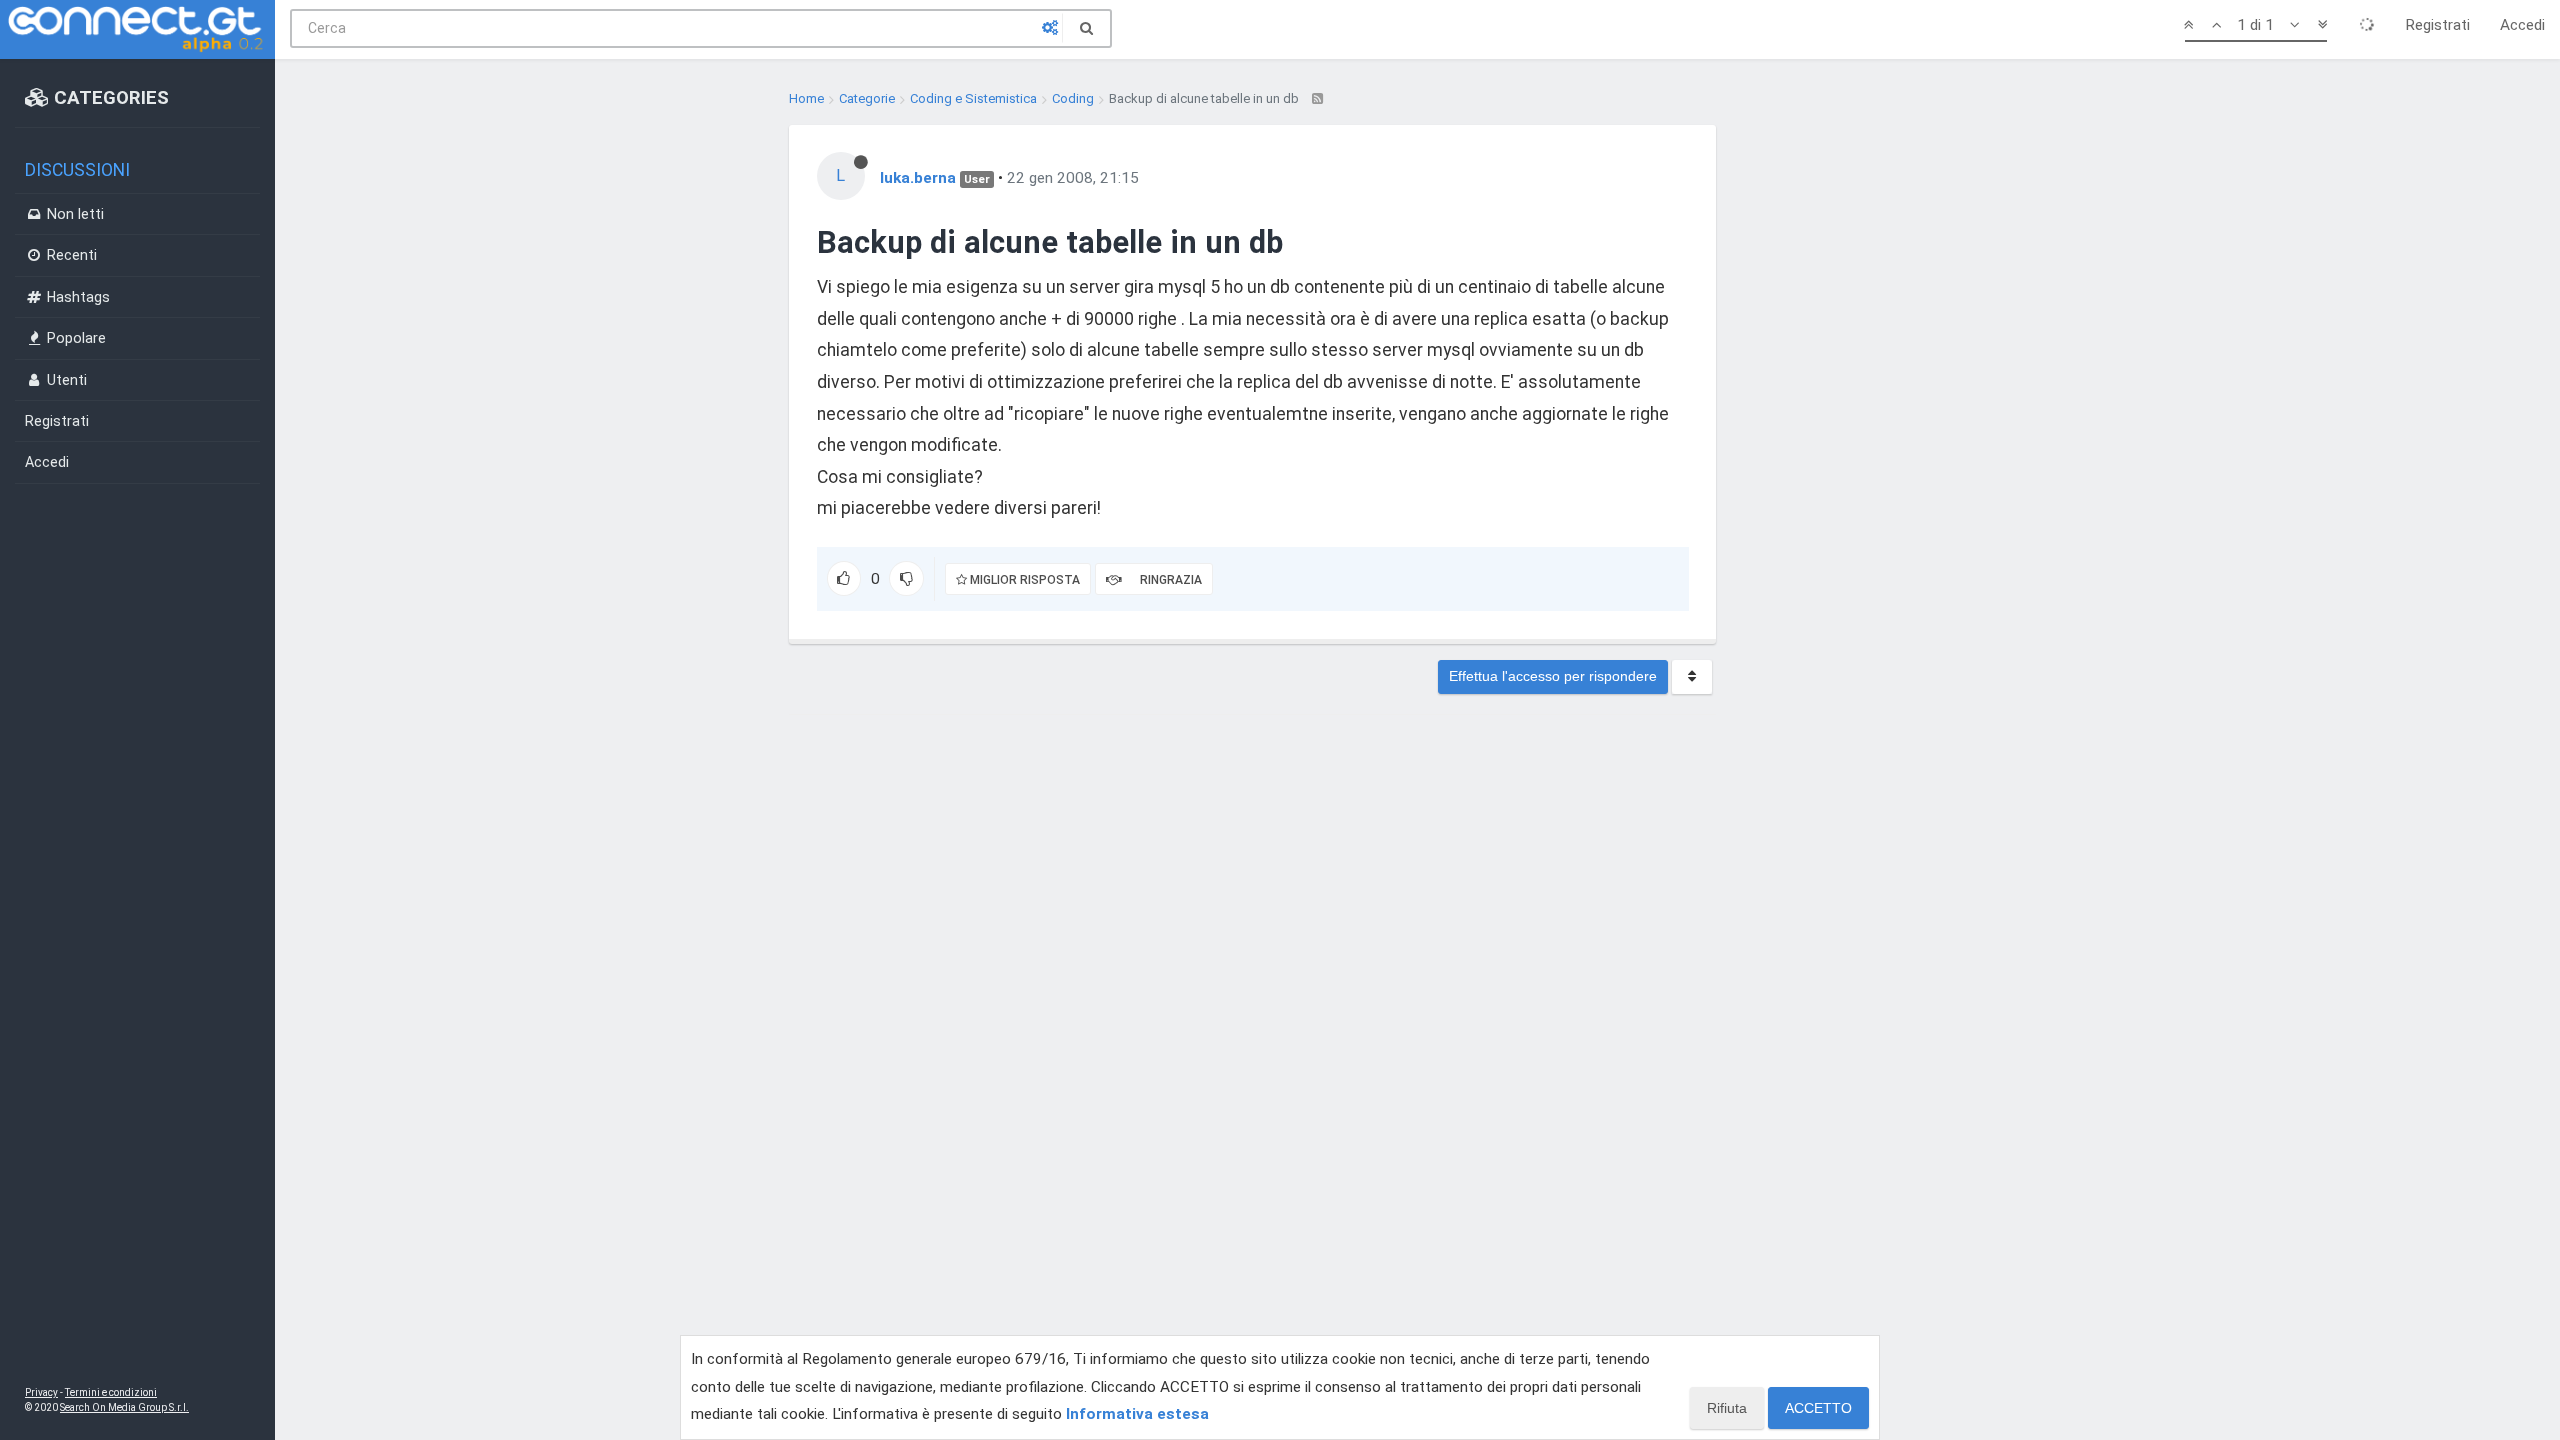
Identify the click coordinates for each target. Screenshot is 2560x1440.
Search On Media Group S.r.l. (124, 1407)
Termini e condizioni (111, 1392)
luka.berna (918, 178)
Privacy (41, 1392)
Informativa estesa (1137, 1414)
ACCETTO (1818, 1408)
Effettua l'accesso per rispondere (1553, 676)
